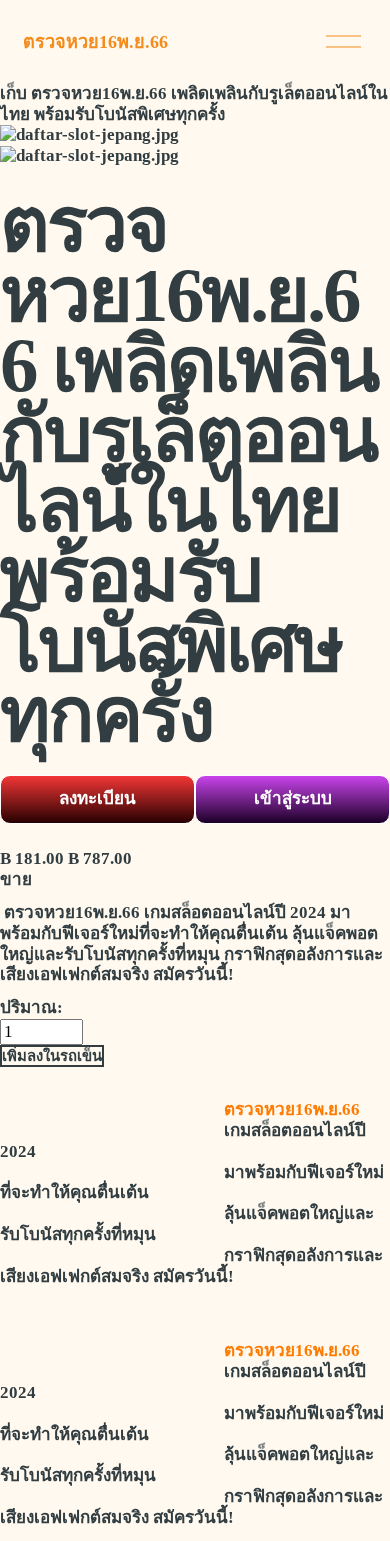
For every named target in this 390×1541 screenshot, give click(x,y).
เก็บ (13, 93)
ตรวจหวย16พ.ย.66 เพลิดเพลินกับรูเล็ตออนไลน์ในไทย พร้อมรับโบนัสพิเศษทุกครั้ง (194, 104)
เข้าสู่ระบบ (293, 798)
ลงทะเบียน (97, 798)
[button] (52, 1056)
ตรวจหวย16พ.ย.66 (95, 42)
